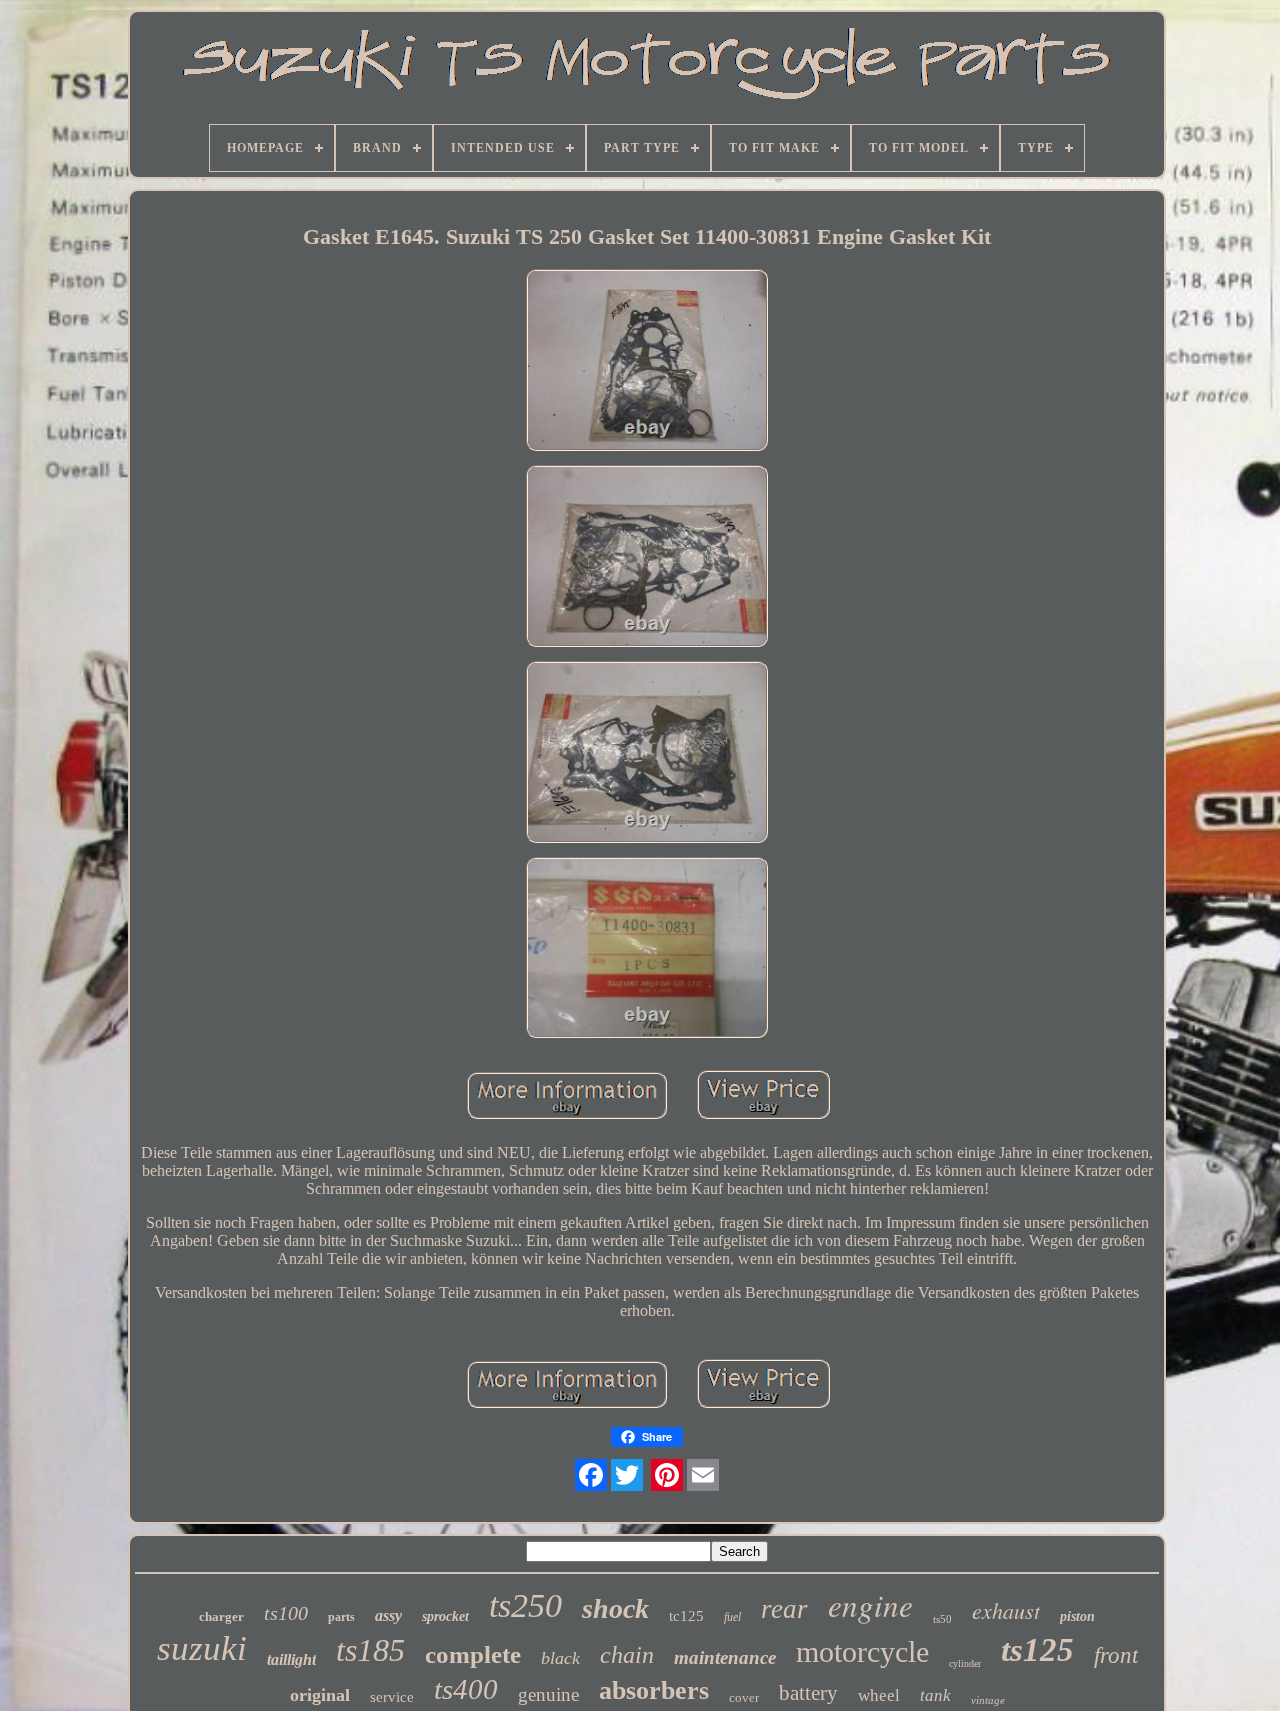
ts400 (466, 1689)
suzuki (202, 1648)
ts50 (942, 1619)
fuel (732, 1617)
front (1116, 1655)
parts (341, 1617)
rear (784, 1609)
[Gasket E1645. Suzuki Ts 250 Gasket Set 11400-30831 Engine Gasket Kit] (647, 362)
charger (221, 1616)
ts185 (370, 1650)
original (320, 1695)
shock (615, 1608)
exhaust (1006, 1610)
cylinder (965, 1663)
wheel (879, 1695)
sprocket (445, 1616)
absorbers (654, 1690)
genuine (548, 1694)
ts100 (286, 1613)
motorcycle (862, 1651)
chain (627, 1655)
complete (473, 1654)
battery (808, 1693)
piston (1077, 1616)
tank (935, 1695)
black (560, 1658)
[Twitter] (627, 1475)
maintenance (725, 1657)
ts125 (1037, 1650)
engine (870, 1604)
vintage (988, 1700)
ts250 (525, 1605)
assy (388, 1615)
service (392, 1697)
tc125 (686, 1616)
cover (744, 1697)
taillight (291, 1659)
